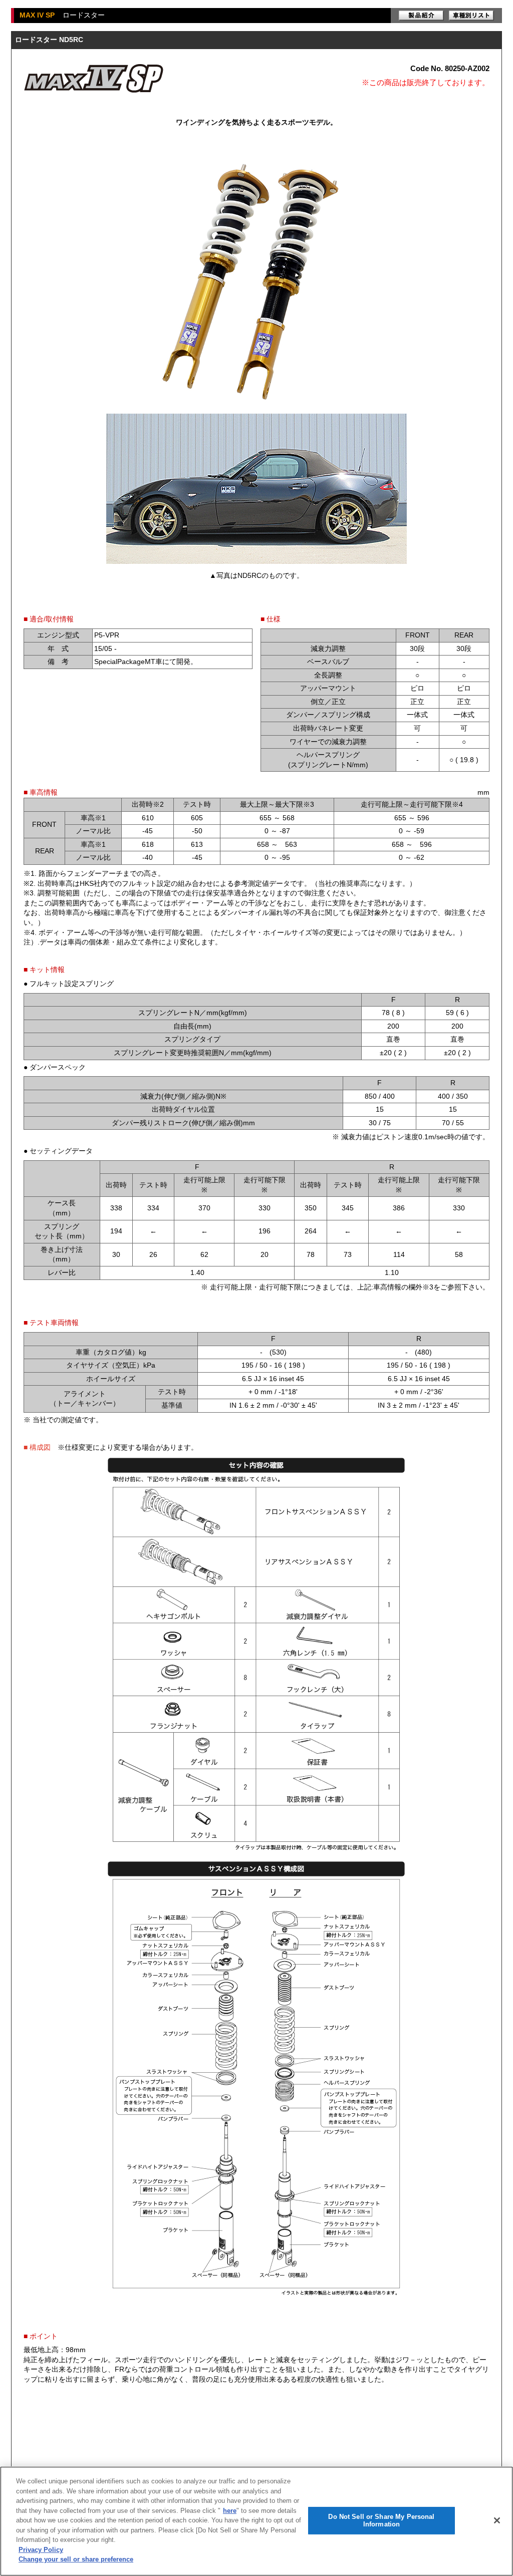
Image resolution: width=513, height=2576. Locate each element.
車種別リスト (471, 16)
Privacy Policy (41, 2550)
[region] (256, 2521)
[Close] (497, 2520)
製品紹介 (421, 16)
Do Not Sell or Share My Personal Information (381, 2521)
